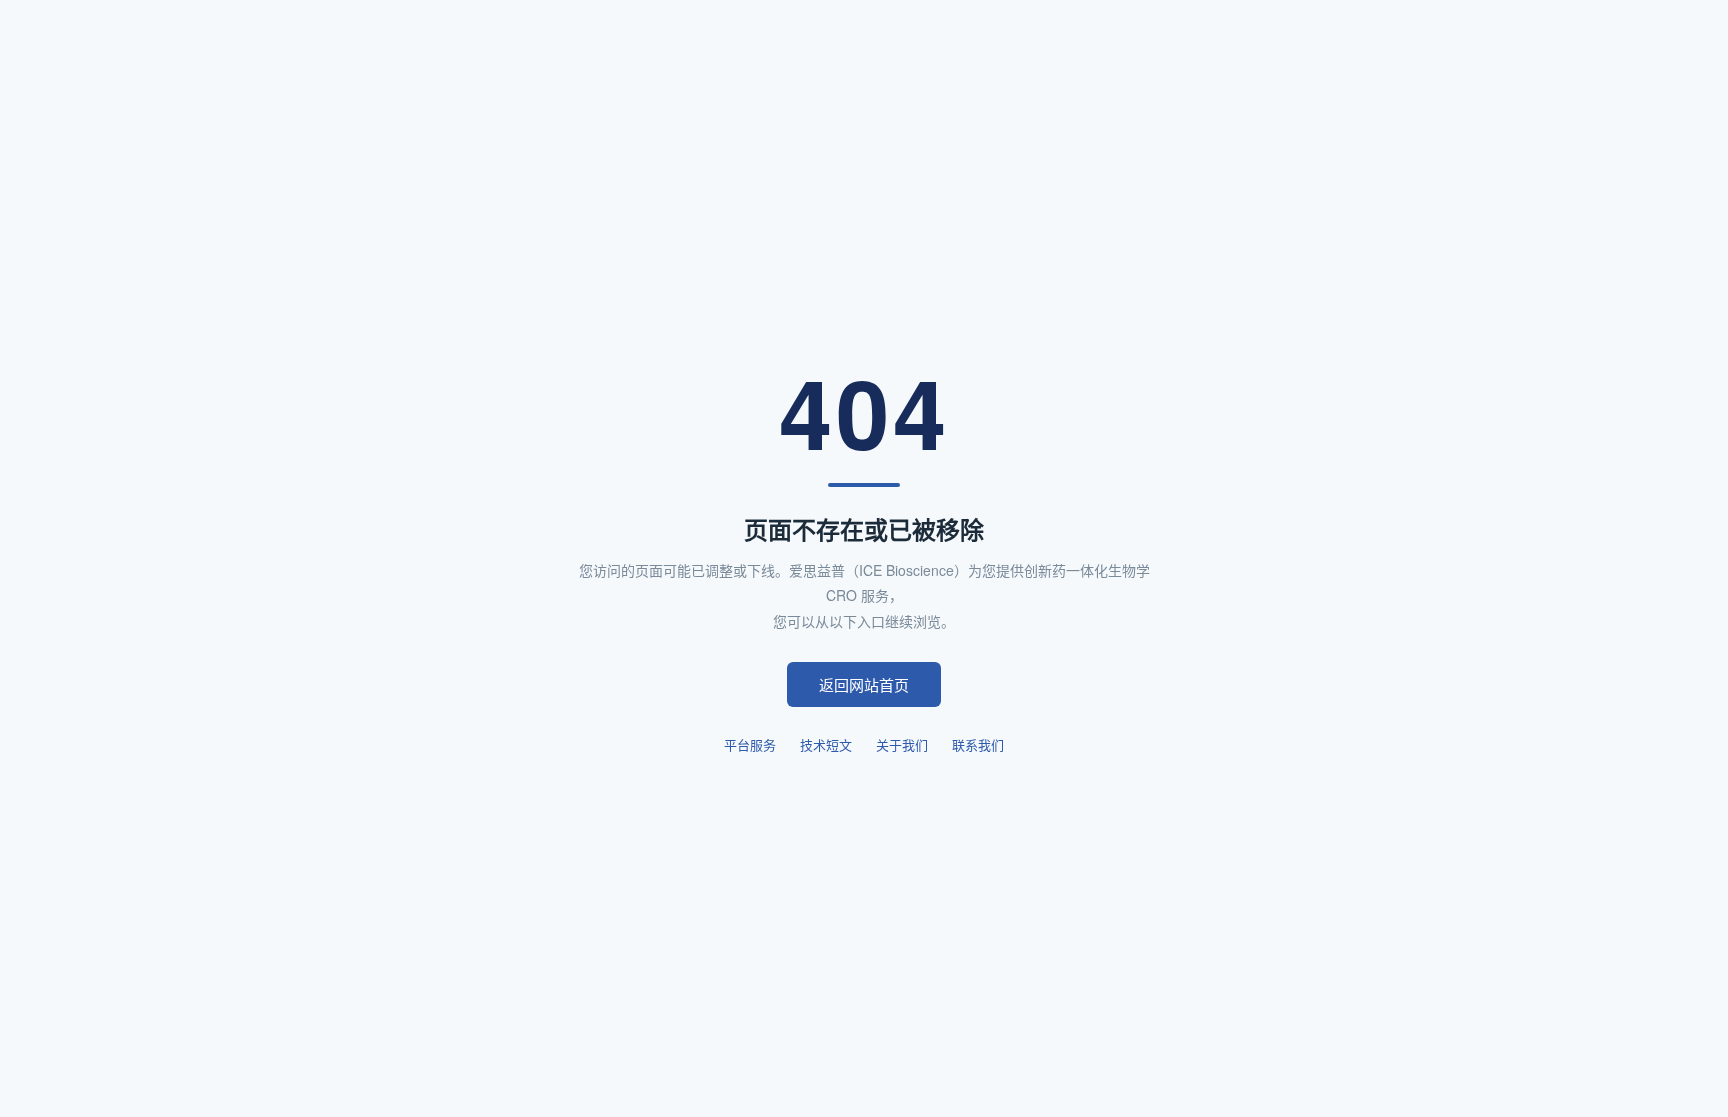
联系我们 (978, 744)
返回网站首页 (864, 684)
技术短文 (826, 744)
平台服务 (750, 744)
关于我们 (902, 744)
